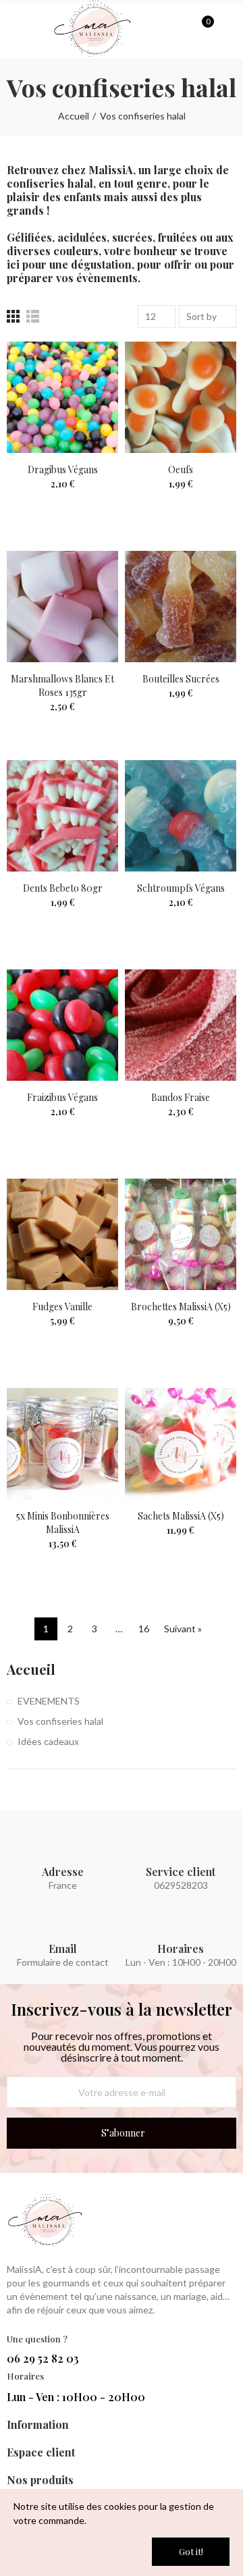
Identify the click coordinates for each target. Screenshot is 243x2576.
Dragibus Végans (63, 469)
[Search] (179, 28)
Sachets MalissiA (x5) (181, 1516)
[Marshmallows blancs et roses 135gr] (62, 607)
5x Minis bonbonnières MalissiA (63, 1523)
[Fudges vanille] (62, 1234)
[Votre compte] (227, 29)
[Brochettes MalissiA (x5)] (181, 1234)
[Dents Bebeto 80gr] (62, 816)
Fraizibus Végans (62, 1097)
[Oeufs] (181, 397)
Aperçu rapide (84, 392)
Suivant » (183, 1629)
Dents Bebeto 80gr (63, 888)
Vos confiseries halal (60, 1721)
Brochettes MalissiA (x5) (181, 1307)
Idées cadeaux (48, 1741)
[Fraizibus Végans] (62, 1025)
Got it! (191, 2551)
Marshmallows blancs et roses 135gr (62, 686)
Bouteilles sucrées (181, 679)
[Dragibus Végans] (62, 397)
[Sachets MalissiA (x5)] (181, 1444)
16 (144, 1629)
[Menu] (13, 32)
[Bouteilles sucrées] (181, 607)
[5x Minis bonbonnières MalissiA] (62, 1444)
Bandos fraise (181, 1097)
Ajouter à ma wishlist (84, 365)
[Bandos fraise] (181, 1025)
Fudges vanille (62, 1307)
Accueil (31, 1669)
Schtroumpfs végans (181, 888)
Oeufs (181, 469)
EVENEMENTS (49, 1701)
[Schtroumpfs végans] (181, 816)
